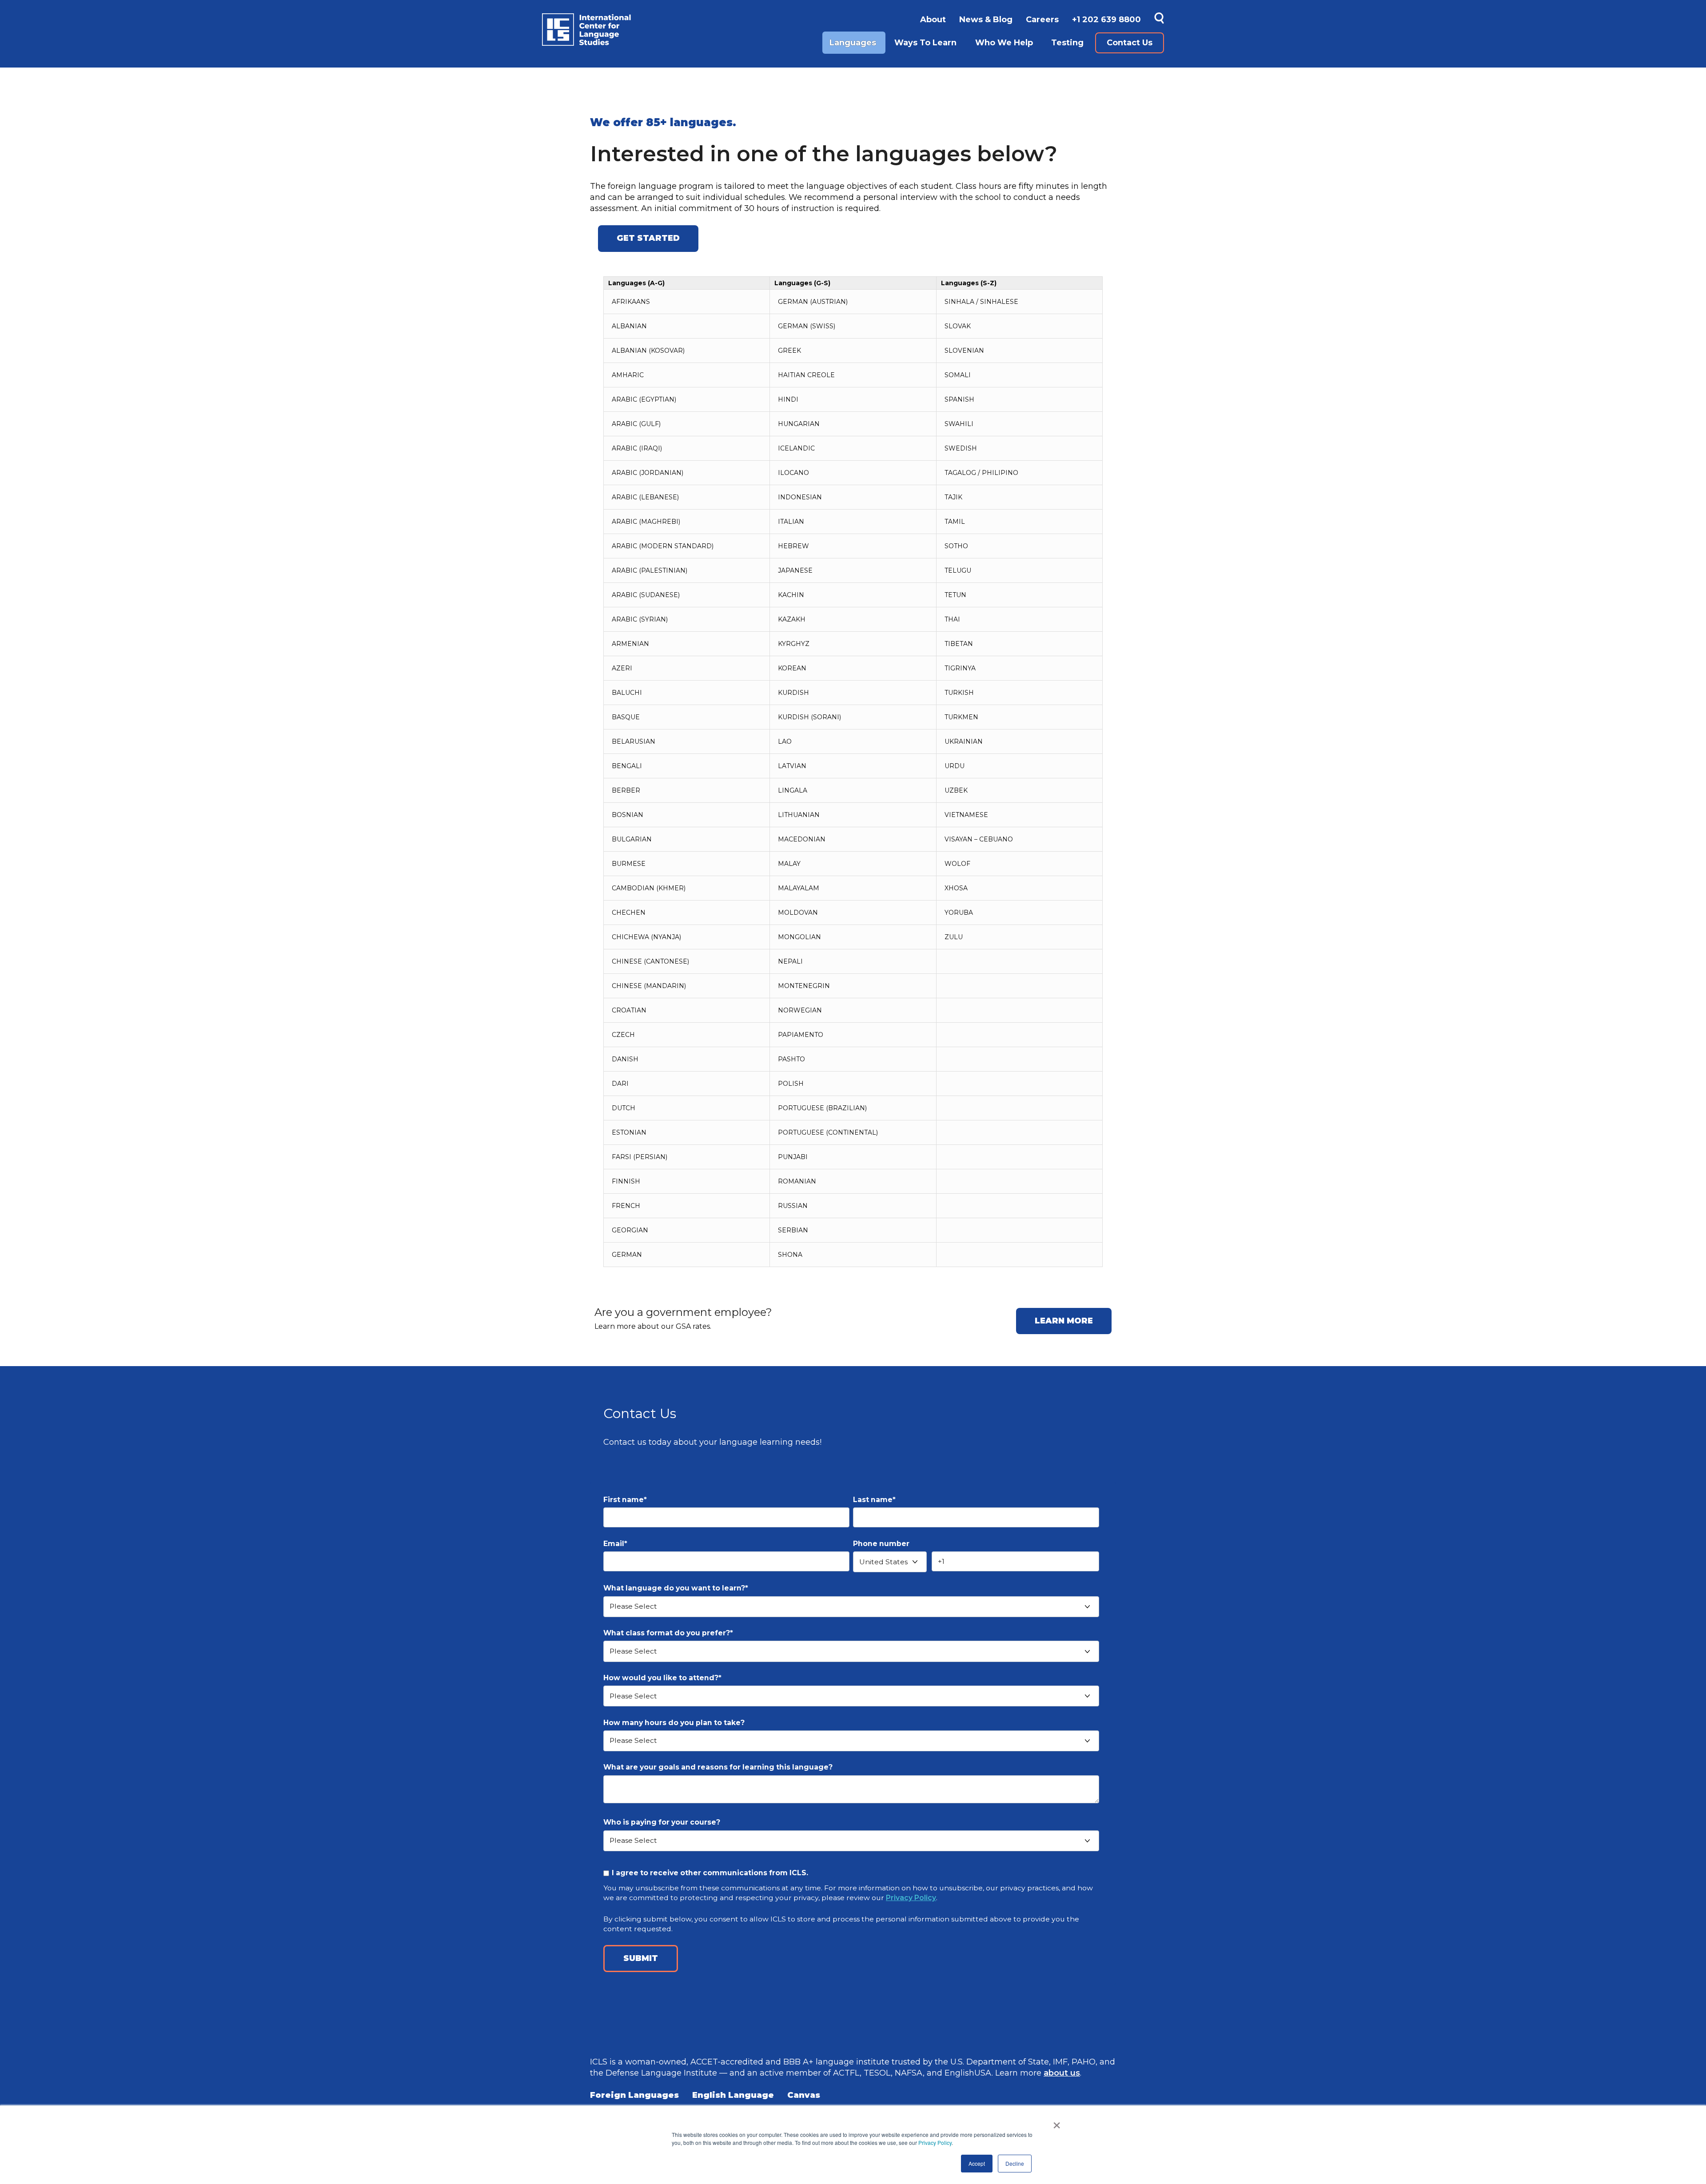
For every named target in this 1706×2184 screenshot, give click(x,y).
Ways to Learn (925, 43)
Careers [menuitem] (1042, 20)
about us (1062, 2073)
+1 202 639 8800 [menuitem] (1106, 20)
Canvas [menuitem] (804, 2095)
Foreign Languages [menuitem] (634, 2095)
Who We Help (1004, 43)
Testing (1067, 43)
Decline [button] (1015, 2163)
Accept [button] (977, 2163)
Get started (648, 238)
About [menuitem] (933, 20)
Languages (853, 43)
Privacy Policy (935, 2142)
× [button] (1057, 2122)
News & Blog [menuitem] (986, 20)
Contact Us (1130, 43)
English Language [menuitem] (733, 2095)
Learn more (1064, 1321)
